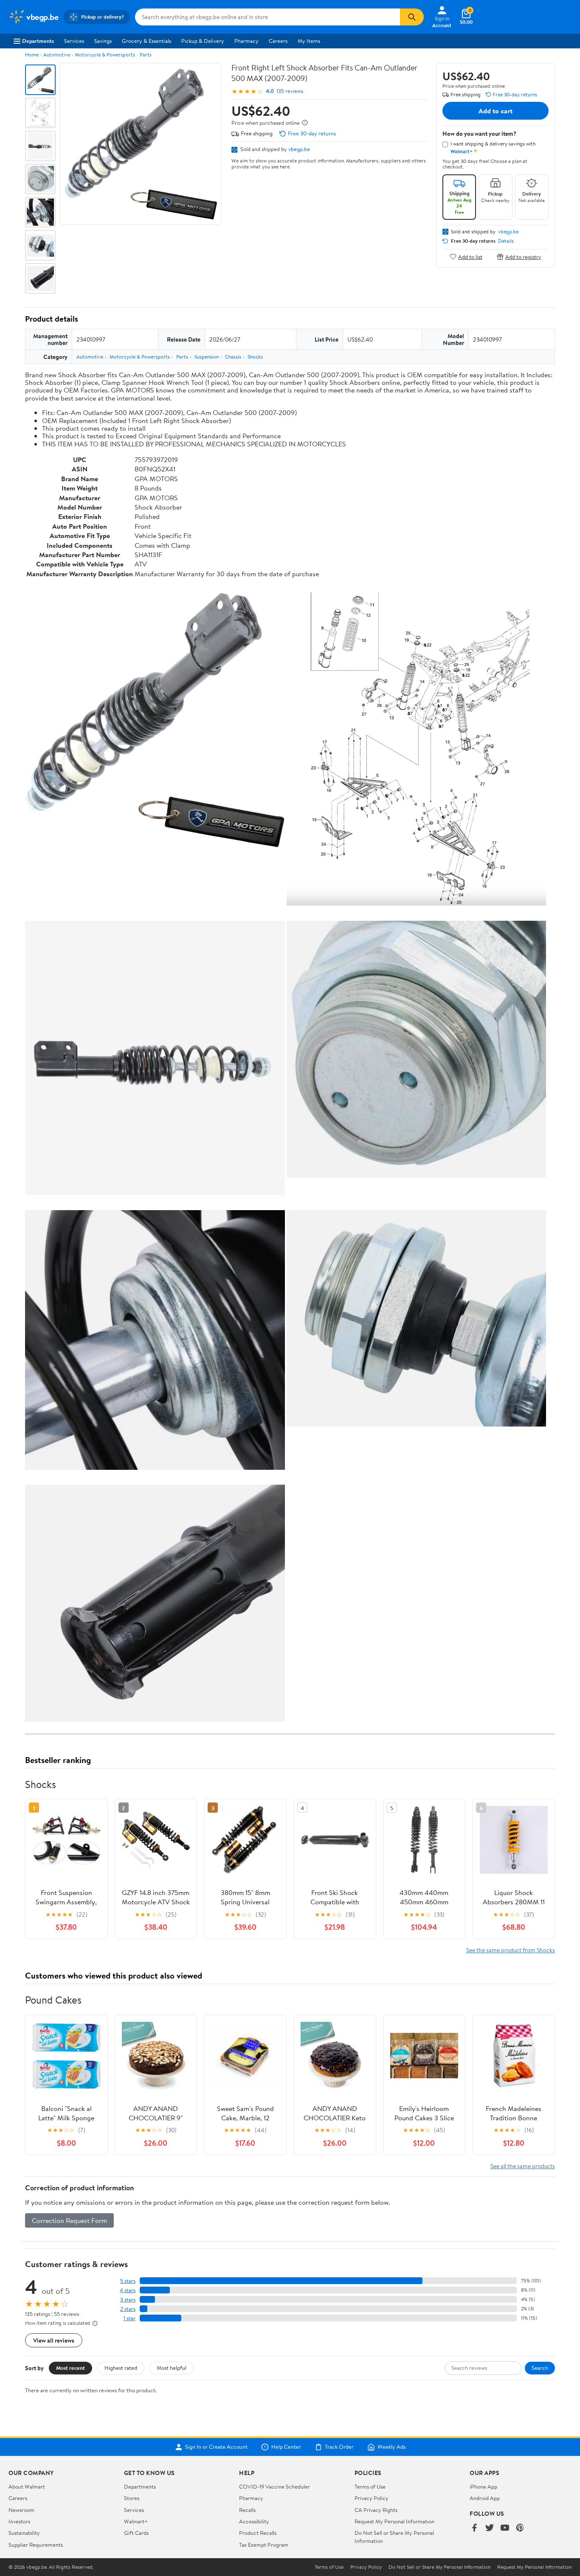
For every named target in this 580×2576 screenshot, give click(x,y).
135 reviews (290, 91)
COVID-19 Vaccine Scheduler (275, 2486)
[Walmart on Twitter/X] (490, 2528)
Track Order (339, 2447)
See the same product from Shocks (511, 1950)
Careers (278, 41)
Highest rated (121, 2368)
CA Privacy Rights (376, 2510)
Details (506, 241)
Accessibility (254, 2521)
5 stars (128, 2281)
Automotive (57, 55)
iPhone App (483, 2486)
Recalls (247, 2510)
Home (32, 55)
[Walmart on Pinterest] (520, 2528)
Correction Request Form (69, 2220)
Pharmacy (246, 41)
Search (540, 2368)
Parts (146, 55)
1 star (130, 2318)
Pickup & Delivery (203, 41)
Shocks (255, 357)
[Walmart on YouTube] (505, 2528)
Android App (485, 2498)
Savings (103, 41)
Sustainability (24, 2533)
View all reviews (54, 2340)
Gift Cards (136, 2533)
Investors (19, 2521)
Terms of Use (370, 2486)
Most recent (70, 2368)
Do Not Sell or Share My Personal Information (439, 2567)
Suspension (207, 357)
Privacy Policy (372, 2498)
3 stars (128, 2300)
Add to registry (523, 256)
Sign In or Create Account (216, 2447)
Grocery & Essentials (146, 41)
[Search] (412, 17)
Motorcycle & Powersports (105, 55)
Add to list (470, 256)
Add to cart (496, 111)
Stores (132, 2498)
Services (74, 41)
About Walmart (27, 2486)
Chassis (233, 357)
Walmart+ (136, 2521)
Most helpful (172, 2368)
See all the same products (523, 2166)
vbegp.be (299, 149)
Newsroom (21, 2510)
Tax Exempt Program (264, 2545)
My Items (309, 41)
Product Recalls (258, 2533)
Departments (38, 41)
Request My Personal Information (394, 2521)
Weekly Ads (391, 2447)
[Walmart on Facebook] (474, 2528)
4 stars (128, 2290)
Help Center (286, 2447)
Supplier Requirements (36, 2545)
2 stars (128, 2309)
